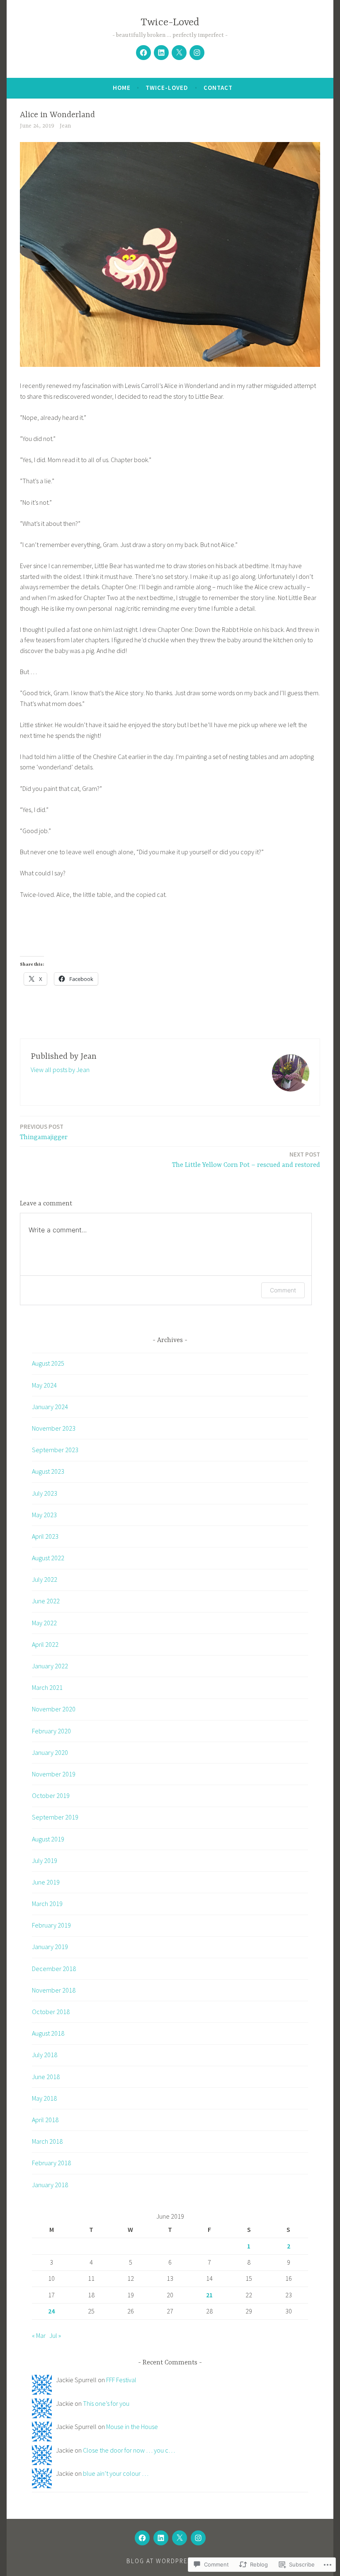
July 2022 (45, 1579)
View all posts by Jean (60, 1070)
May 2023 (44, 1515)
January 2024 (50, 1407)
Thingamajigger (44, 1132)
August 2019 (48, 1839)
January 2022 (50, 1666)
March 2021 (47, 1687)
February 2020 (51, 1731)
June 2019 (46, 1882)
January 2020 (50, 1752)
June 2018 (46, 2077)
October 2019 (51, 1795)
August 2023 (48, 1471)
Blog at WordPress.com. (170, 2561)
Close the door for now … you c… (129, 2450)
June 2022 (46, 1601)
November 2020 (54, 1709)
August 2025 (48, 1363)
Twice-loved (167, 88)
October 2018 (51, 2012)
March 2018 (47, 2141)
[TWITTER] (180, 2538)
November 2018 (54, 1990)
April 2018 (45, 2120)
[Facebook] (143, 53)
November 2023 (54, 1428)
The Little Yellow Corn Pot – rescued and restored (246, 1160)
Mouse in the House (132, 2427)
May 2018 (44, 2098)
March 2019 (47, 1904)
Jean (65, 126)
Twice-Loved (170, 23)
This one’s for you (106, 2403)
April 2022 (45, 1644)
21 (209, 2295)
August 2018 (48, 2033)
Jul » (55, 2335)
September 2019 (55, 1817)
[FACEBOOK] (142, 2538)
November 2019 (54, 1774)
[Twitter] (179, 53)
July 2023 (45, 1493)
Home (122, 88)
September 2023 (55, 1450)
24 (51, 2311)
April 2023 (45, 1536)
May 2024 (44, 1385)
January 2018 (50, 2185)
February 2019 (51, 1925)
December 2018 (54, 1969)
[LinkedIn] (161, 53)
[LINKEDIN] (161, 2538)
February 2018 (51, 2163)
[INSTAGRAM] (198, 2538)
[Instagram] (197, 53)
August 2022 (48, 1558)
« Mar (39, 2335)
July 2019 (45, 1860)
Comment (283, 1290)
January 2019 (50, 1947)
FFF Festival (121, 2380)
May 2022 (44, 1623)
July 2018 (45, 2055)
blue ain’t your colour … (116, 2473)
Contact (218, 88)
